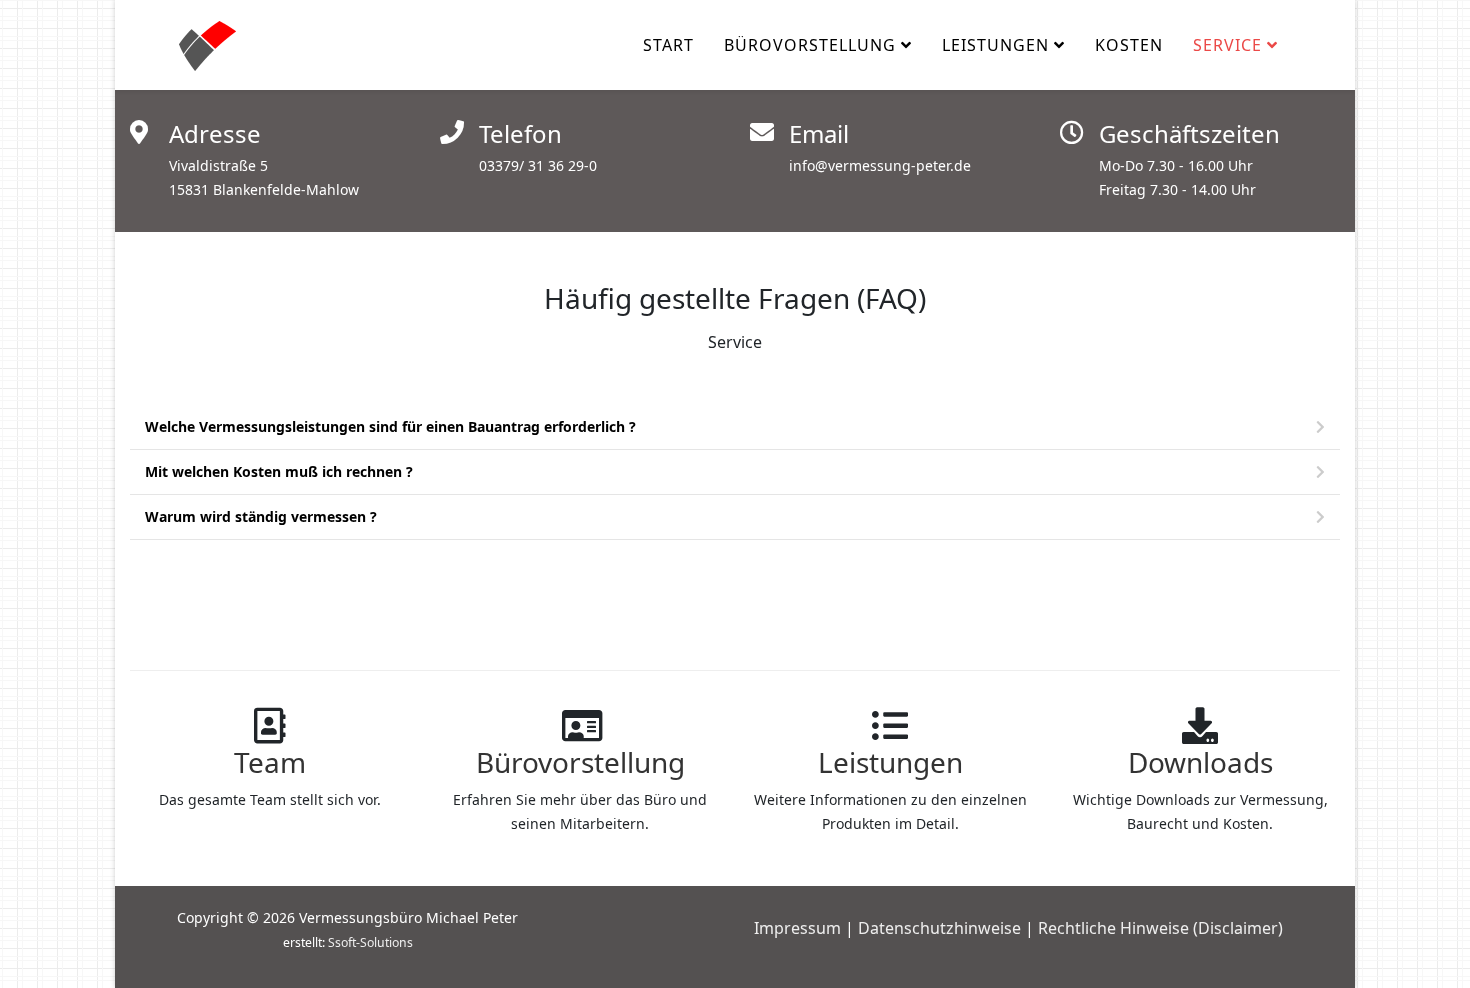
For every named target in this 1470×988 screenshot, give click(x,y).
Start (668, 45)
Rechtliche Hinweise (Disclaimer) (1160, 928)
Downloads (1200, 762)
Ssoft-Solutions (370, 942)
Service (1227, 45)
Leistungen (995, 45)
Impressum (797, 928)
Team (270, 762)
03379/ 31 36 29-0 (538, 165)
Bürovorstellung (810, 45)
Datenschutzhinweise (939, 928)
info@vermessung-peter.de (880, 165)
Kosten (1129, 45)
